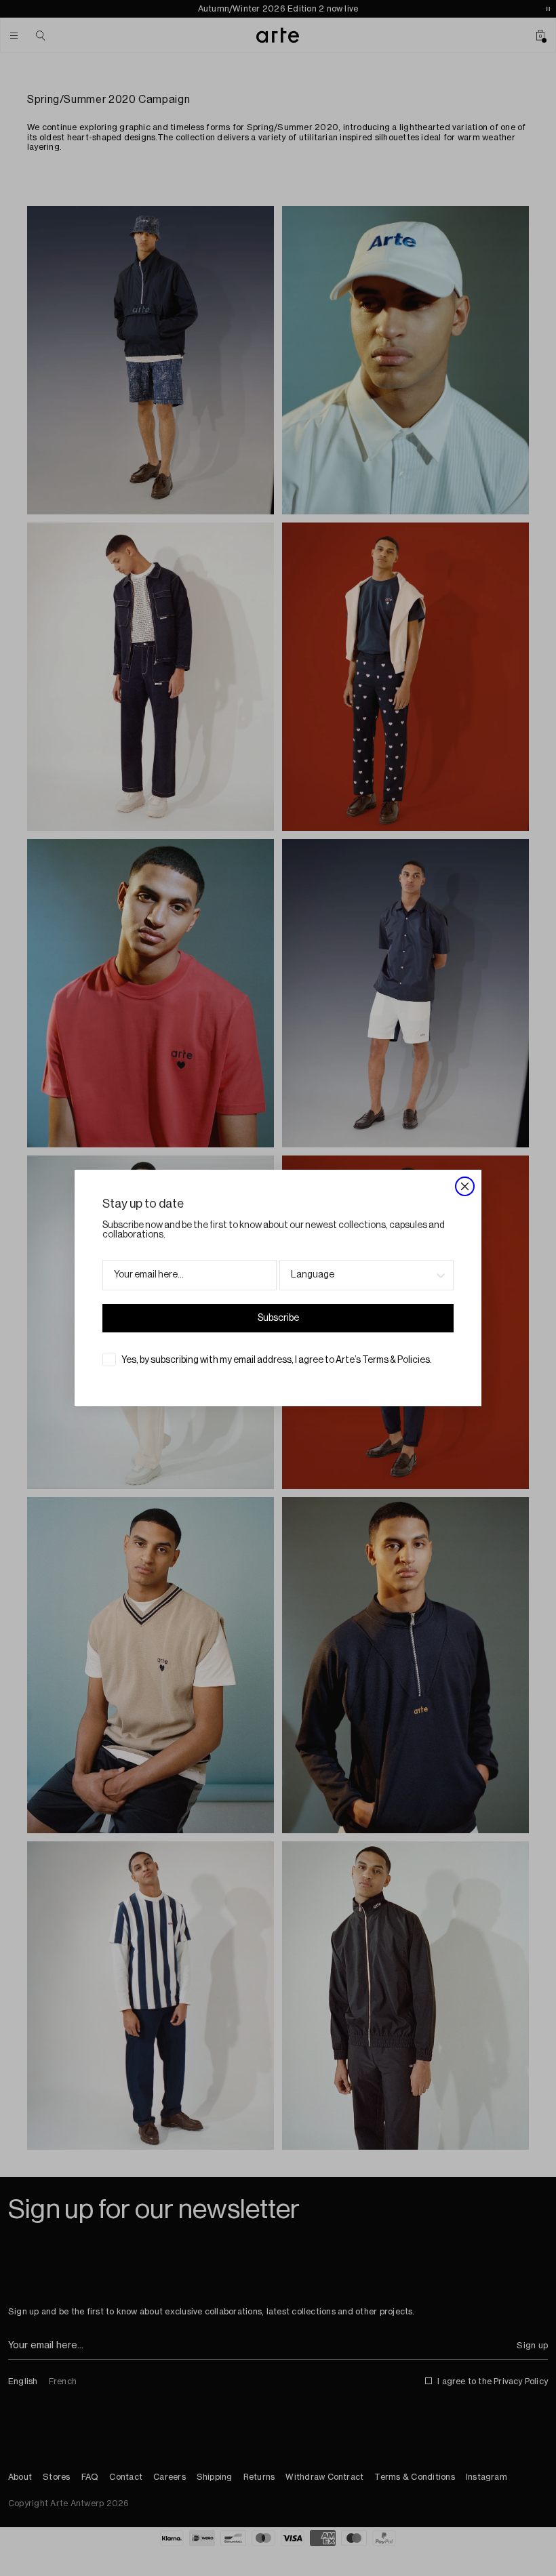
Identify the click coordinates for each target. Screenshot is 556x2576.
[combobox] (362, 1275)
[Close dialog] (465, 1186)
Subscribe (278, 1318)
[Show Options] (441, 1275)
